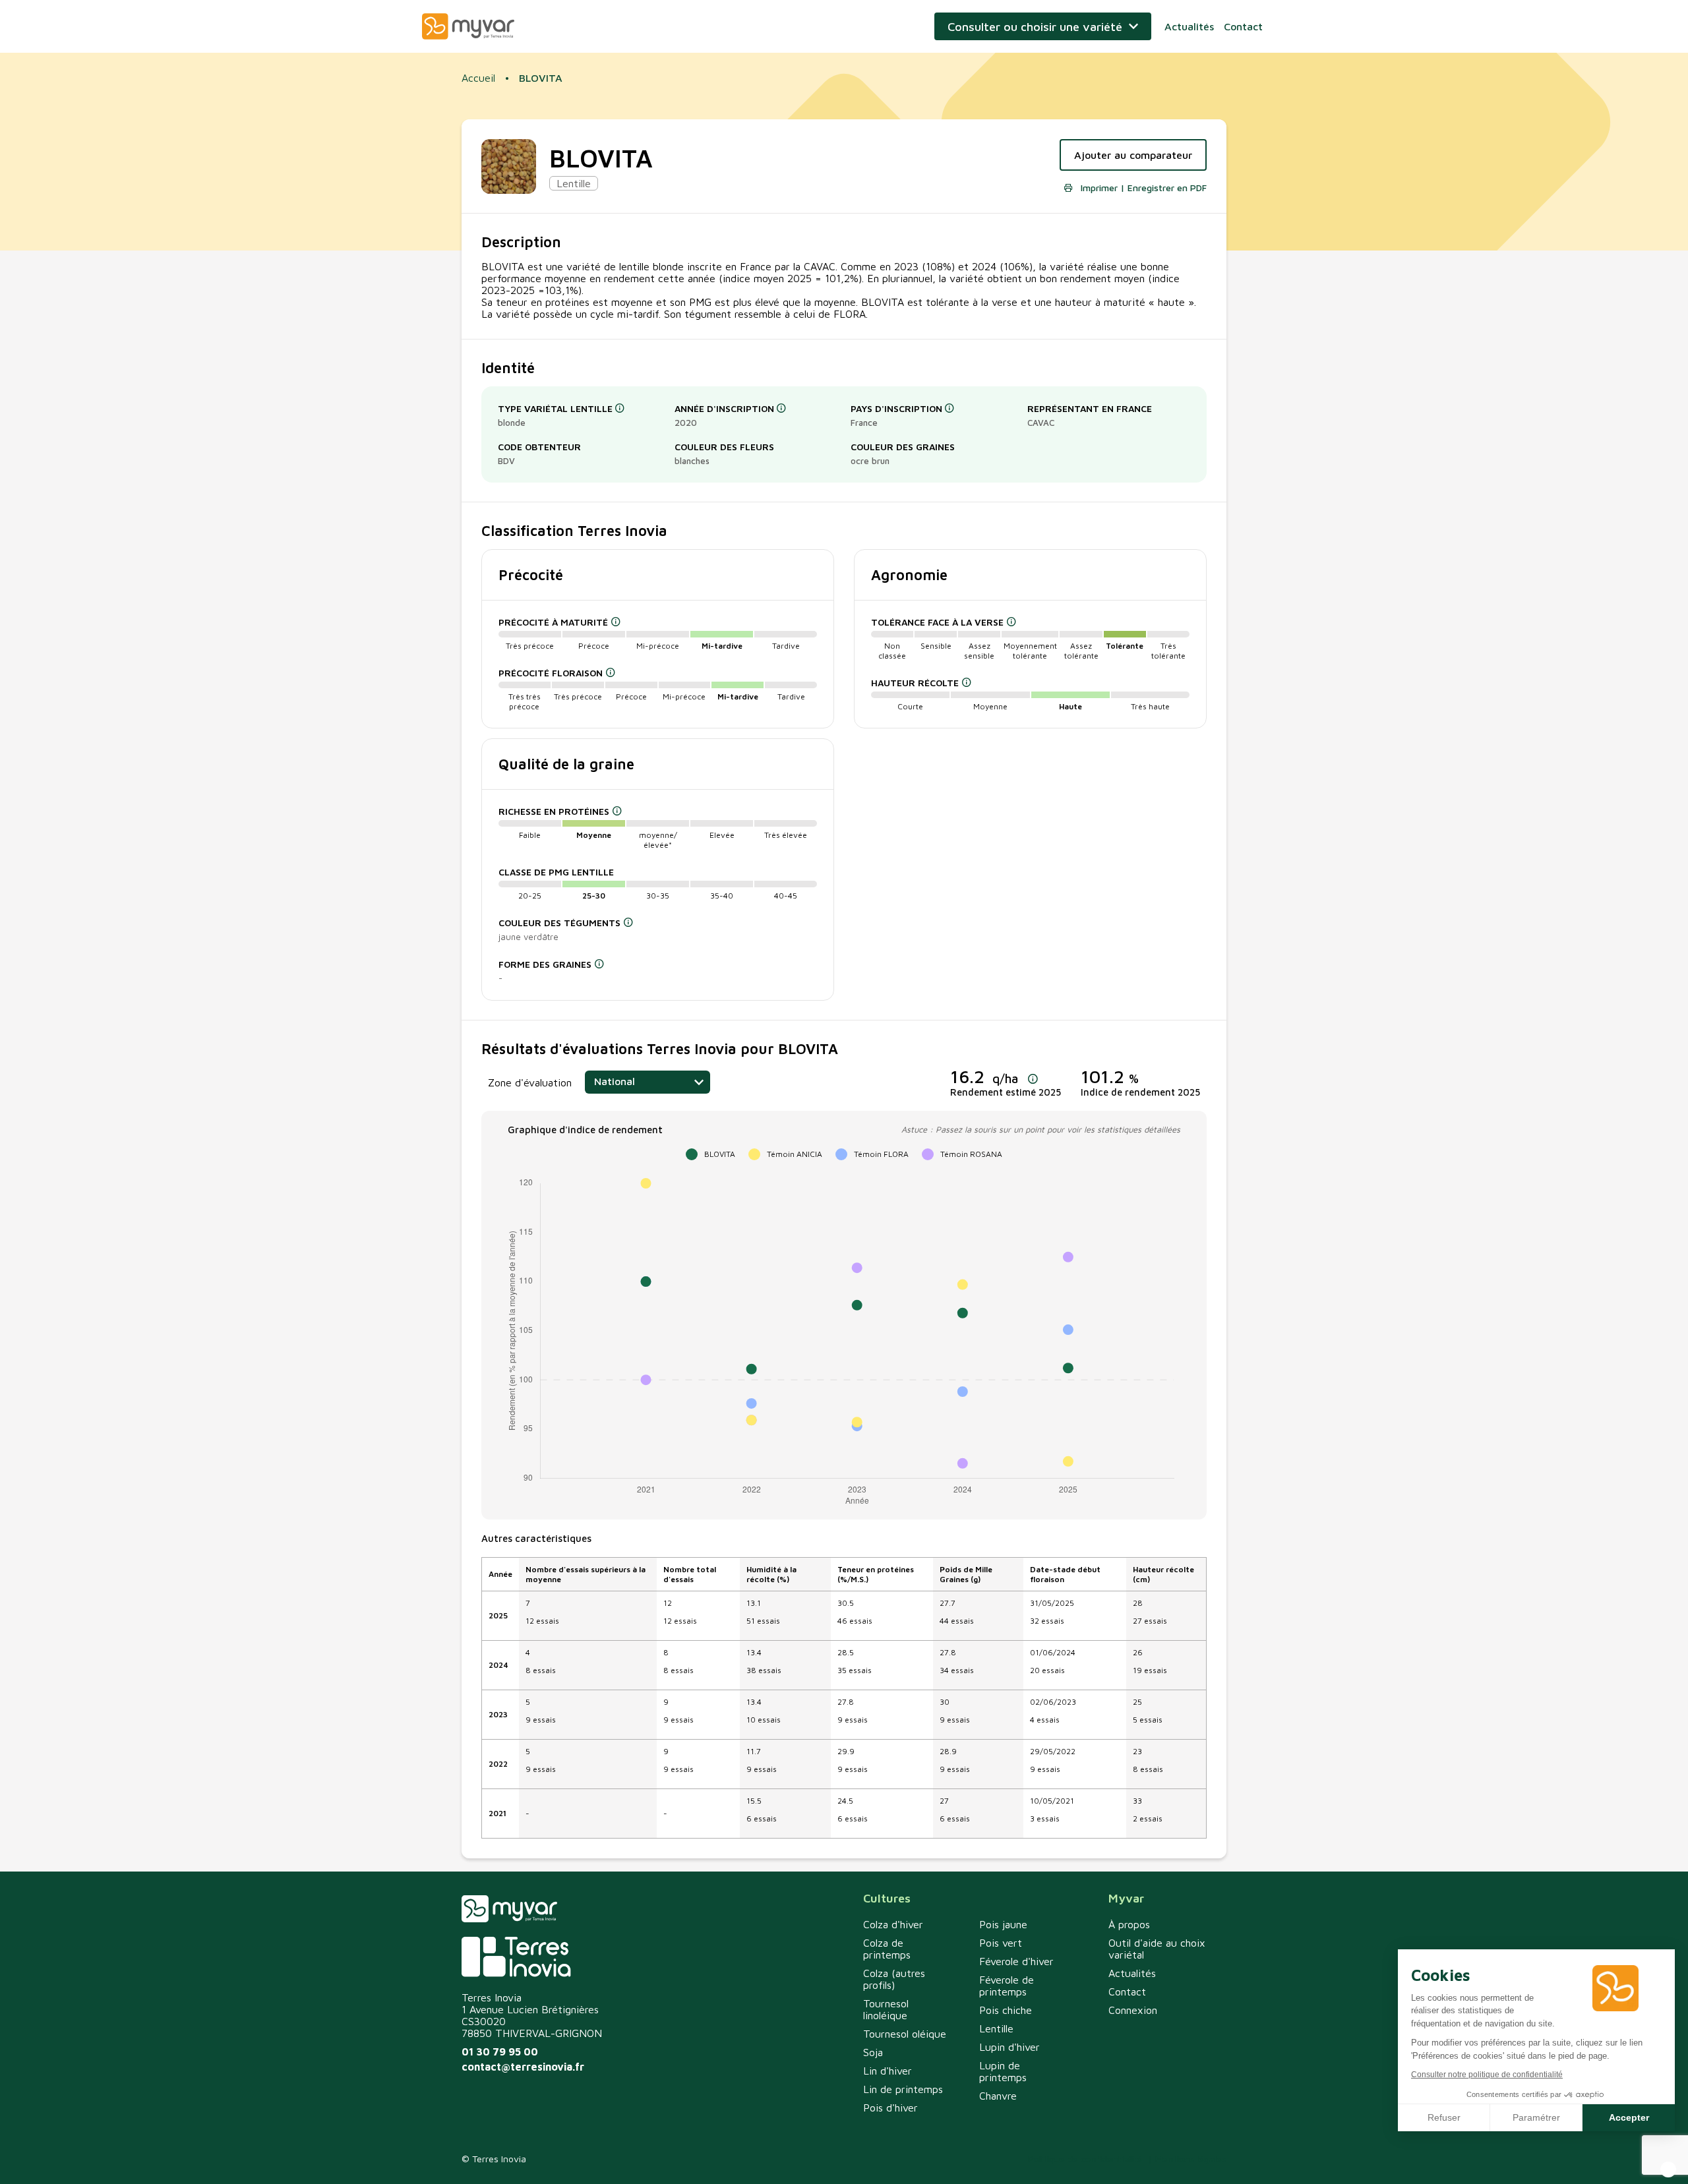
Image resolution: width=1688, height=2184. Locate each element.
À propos (1129, 1924)
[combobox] (648, 1082)
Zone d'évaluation (530, 1082)
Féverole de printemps (1007, 1986)
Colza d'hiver (893, 1924)
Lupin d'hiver (1010, 2047)
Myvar (468, 26)
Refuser (1444, 2117)
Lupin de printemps (1003, 2071)
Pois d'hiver (890, 2108)
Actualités (1189, 26)
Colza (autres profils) (894, 1979)
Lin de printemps (903, 2089)
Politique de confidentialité (1085, 2159)
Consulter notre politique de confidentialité (1487, 2075)
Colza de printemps (887, 1949)
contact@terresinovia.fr (523, 2067)
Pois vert (1001, 1943)
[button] (1668, 2169)
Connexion (1133, 2010)
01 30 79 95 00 (500, 2051)
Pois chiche (1006, 2010)
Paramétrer (1536, 2117)
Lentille (996, 2028)
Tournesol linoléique (886, 2009)
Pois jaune (1003, 1924)
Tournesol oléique (905, 2034)
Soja (873, 2052)
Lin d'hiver (888, 2071)
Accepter (1629, 2117)
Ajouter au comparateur (1133, 155)
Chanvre (998, 2096)
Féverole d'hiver (1016, 1961)
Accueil (478, 78)
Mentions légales (1191, 2159)
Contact (1243, 26)
